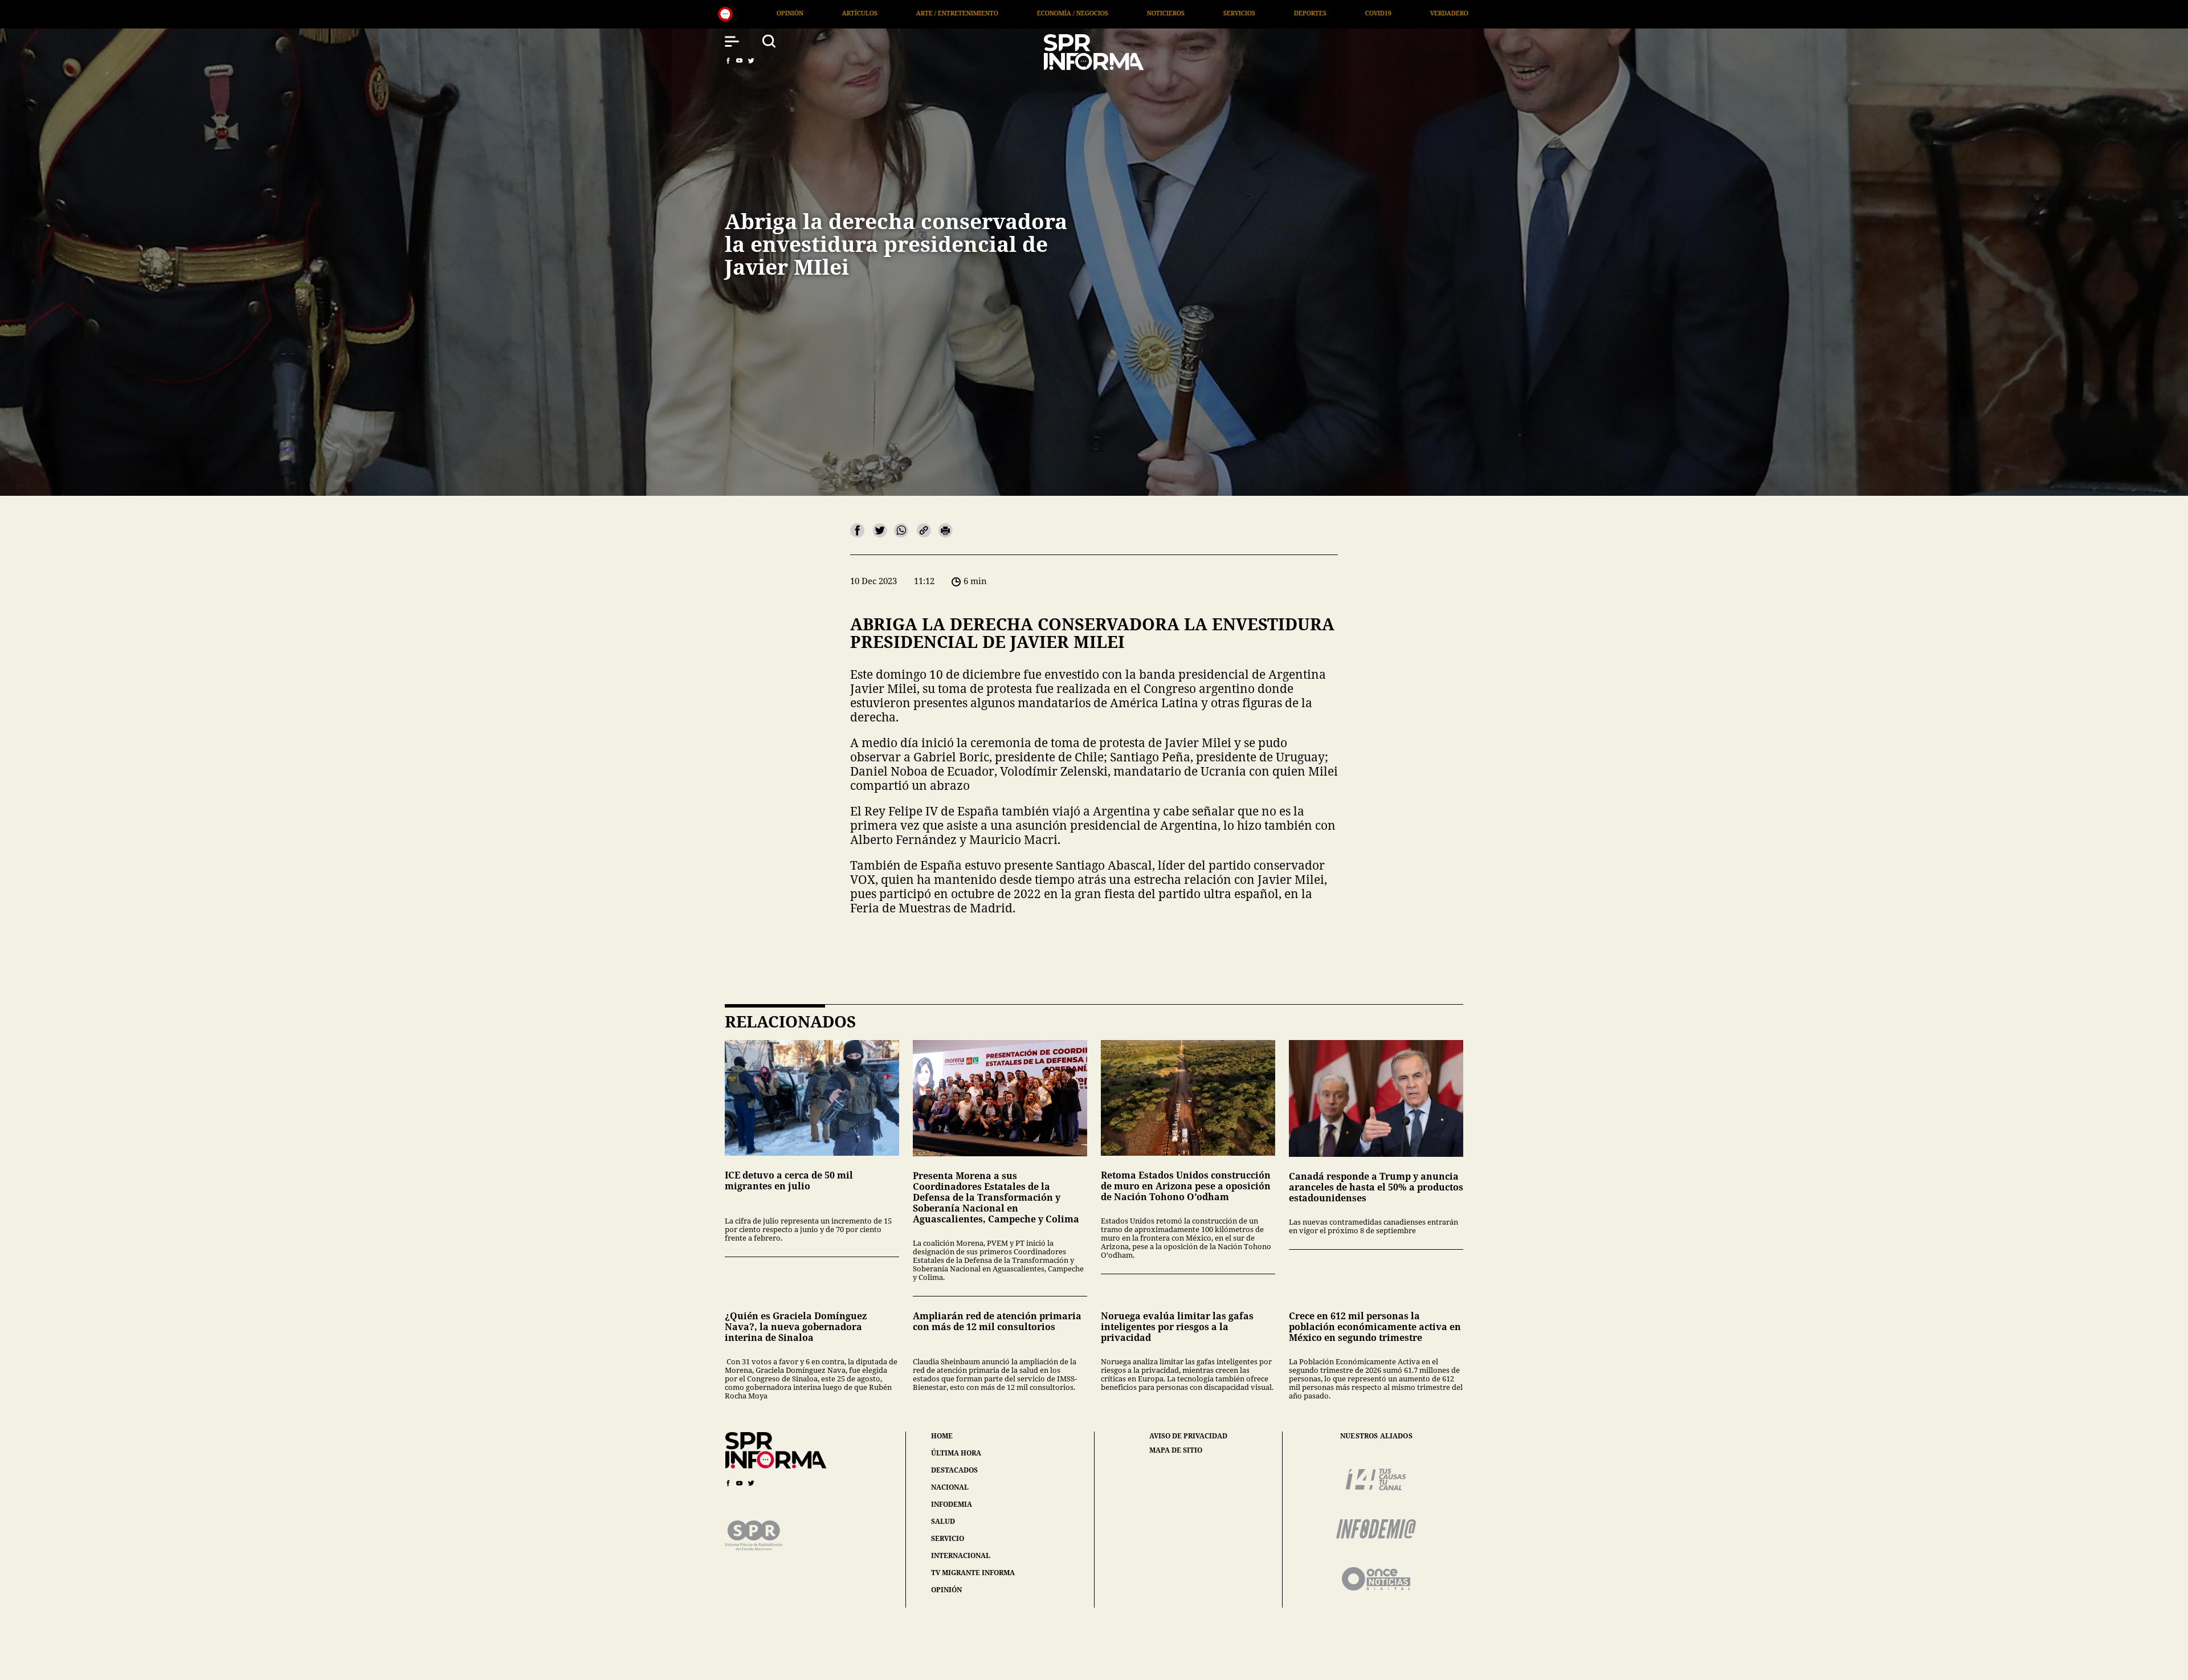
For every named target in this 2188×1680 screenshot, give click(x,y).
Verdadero (983, 13)
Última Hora (1063, 13)
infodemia (952, 1504)
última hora (956, 1453)
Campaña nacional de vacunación (1375, 13)
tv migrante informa (973, 1573)
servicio (948, 1538)
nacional (950, 1487)
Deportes (844, 13)
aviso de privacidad (1188, 1436)
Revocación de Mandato (1234, 13)
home (942, 1436)
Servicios (773, 13)
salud (943, 1521)
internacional (961, 1555)
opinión (946, 1590)
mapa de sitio (1176, 1450)
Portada (1138, 13)
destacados (954, 1470)
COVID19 (912, 13)
